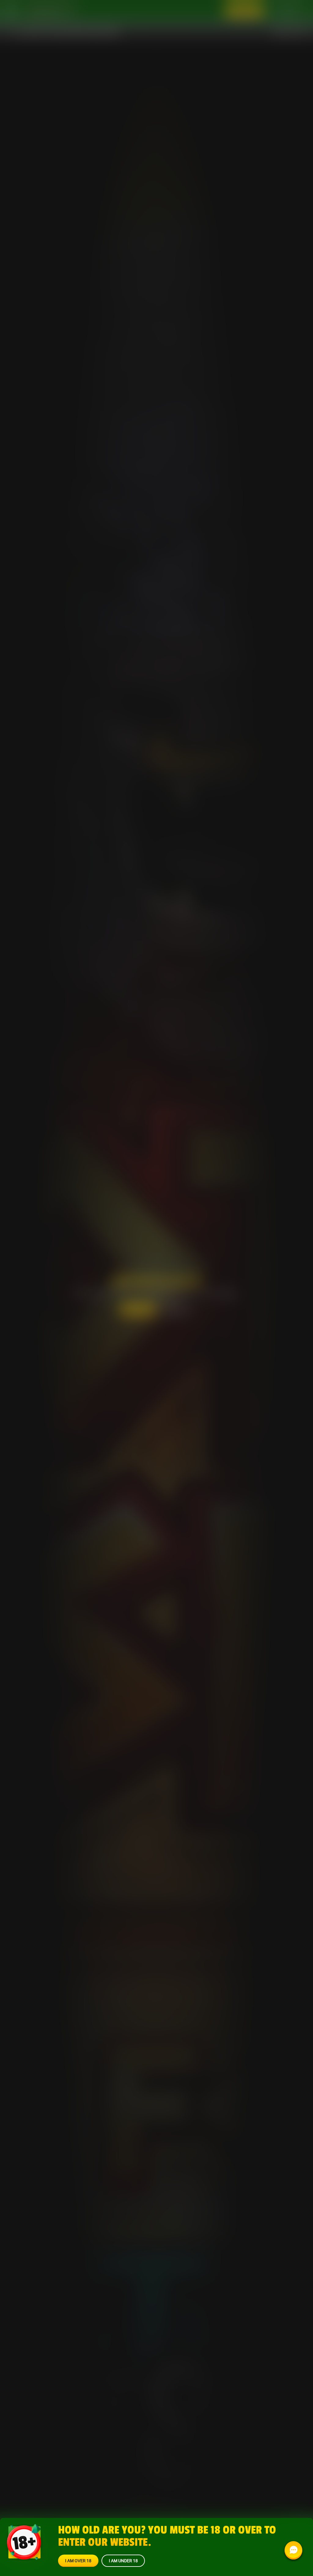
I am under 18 (123, 2561)
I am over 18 (78, 2561)
